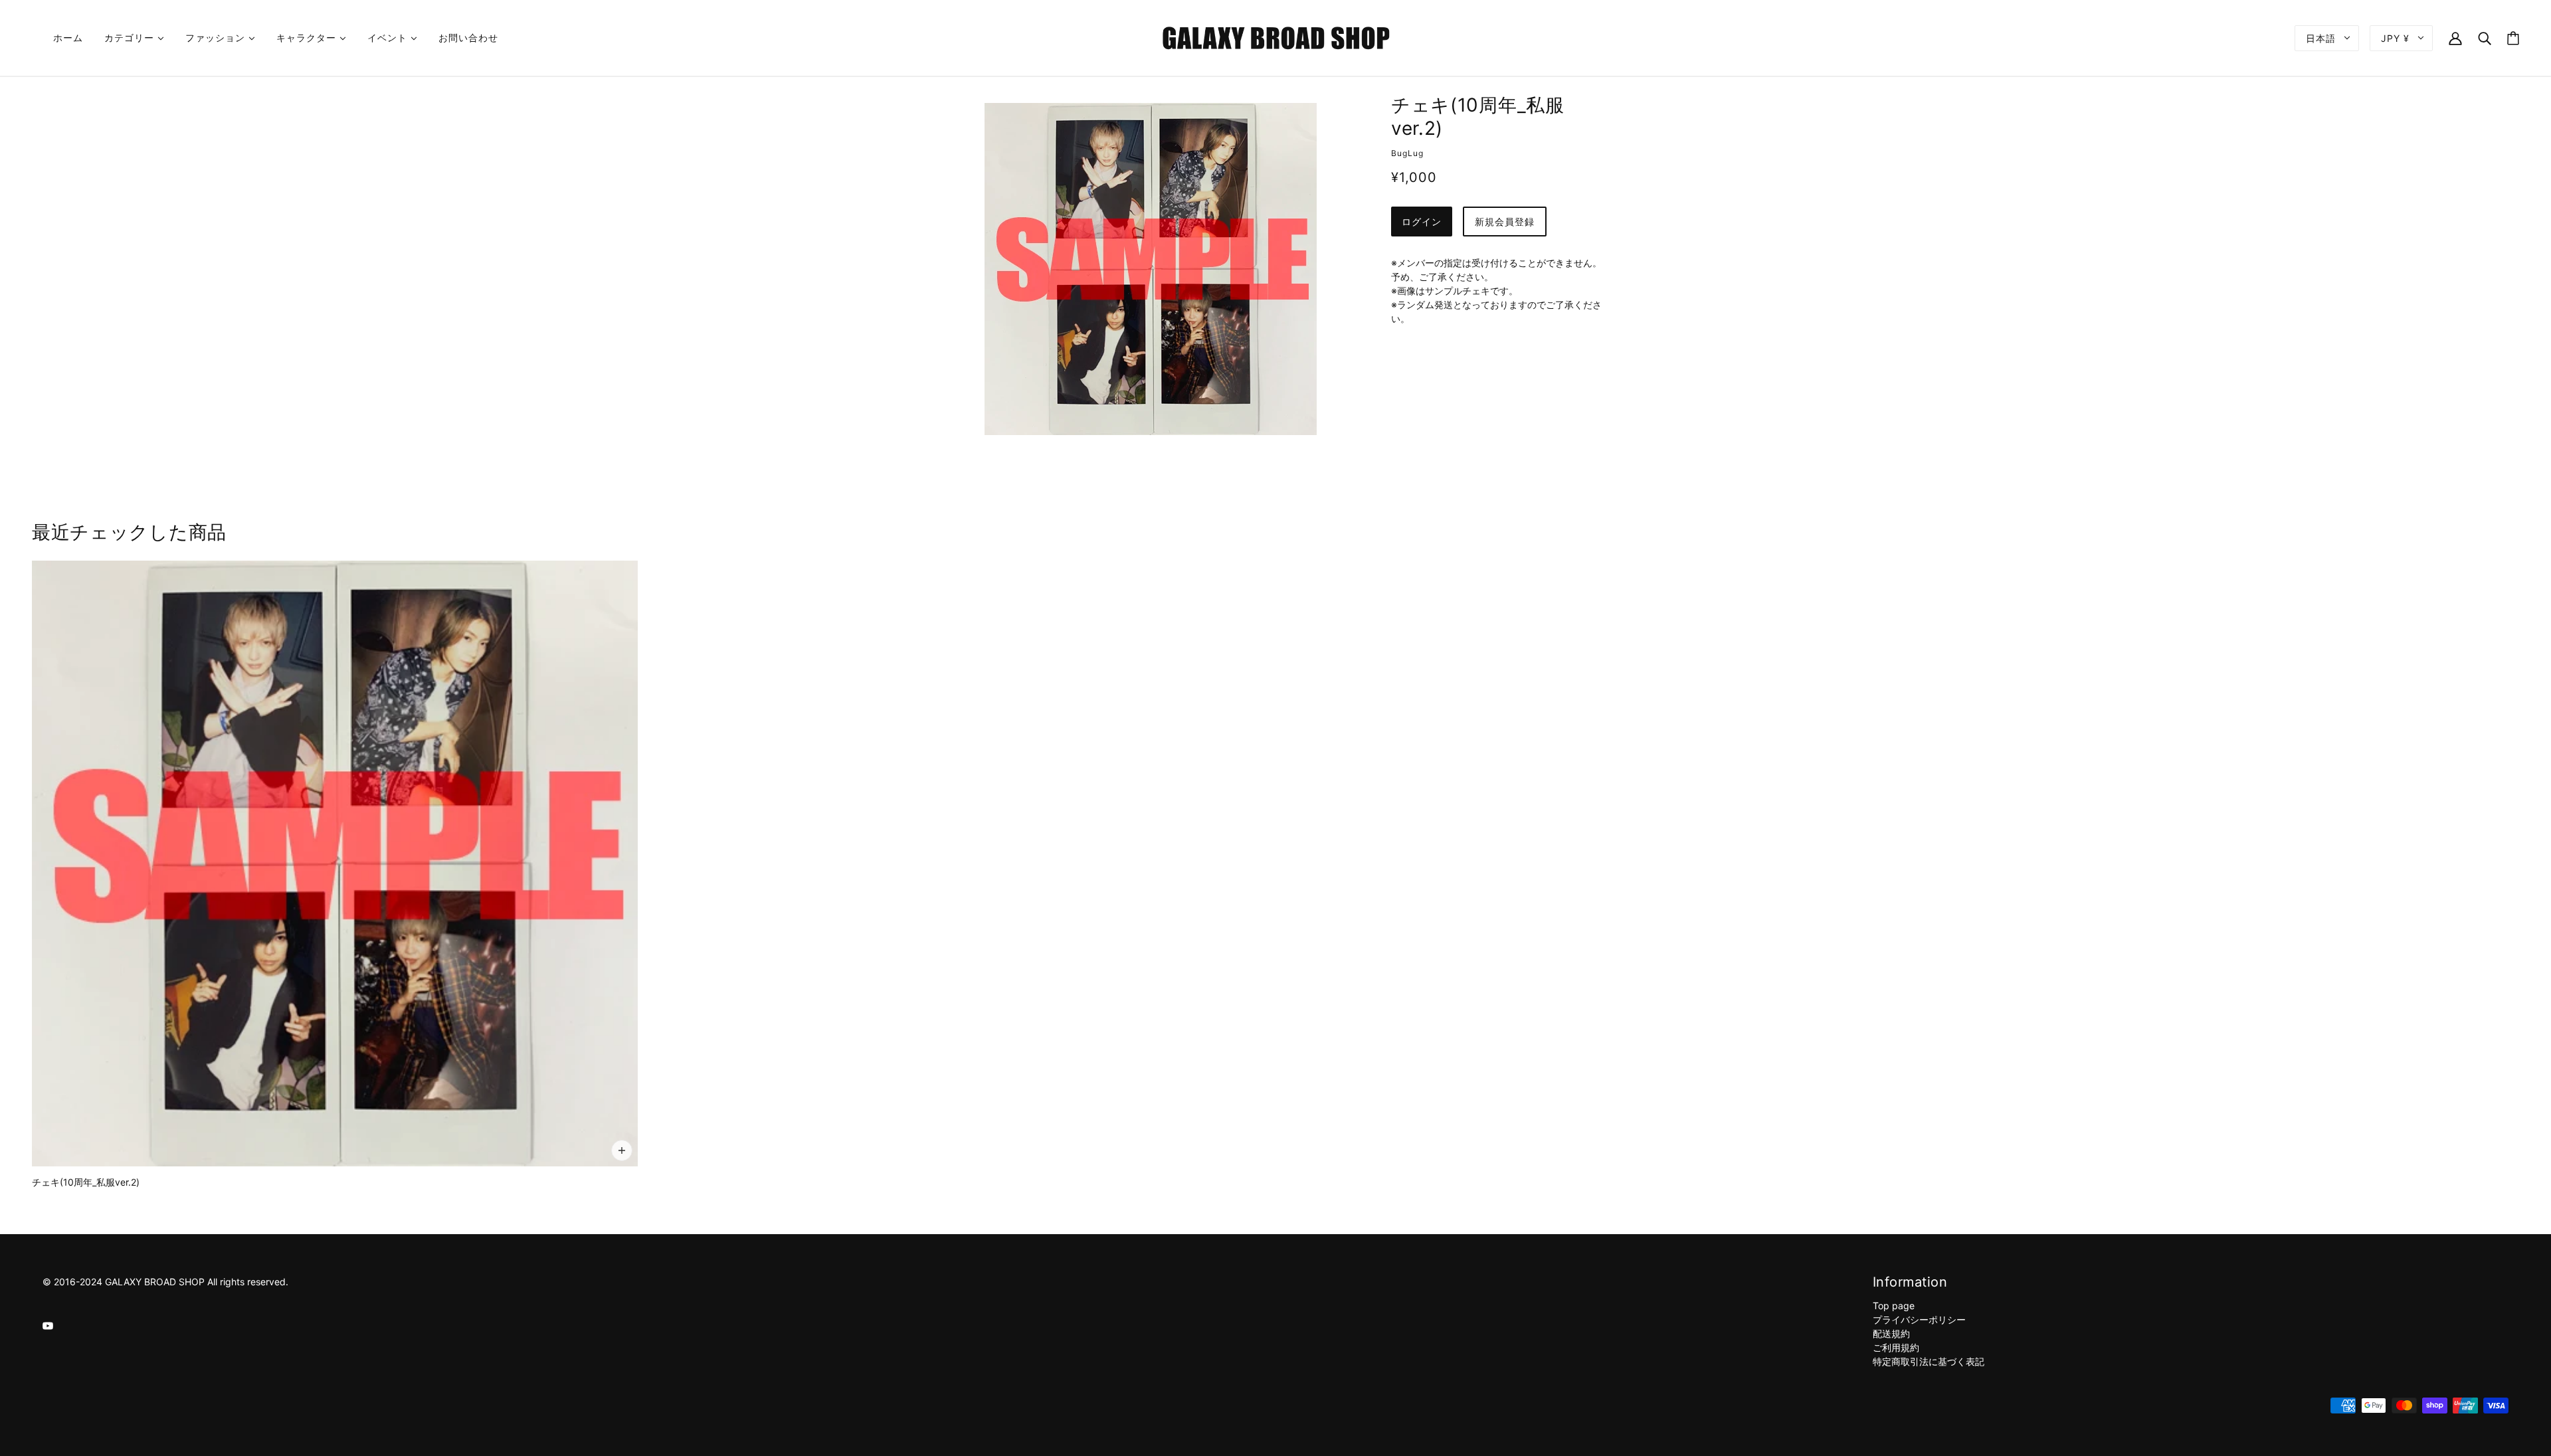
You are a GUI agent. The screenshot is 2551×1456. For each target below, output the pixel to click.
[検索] (2485, 38)
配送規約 (1891, 1333)
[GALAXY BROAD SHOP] (1276, 37)
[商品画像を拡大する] (1151, 269)
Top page (1894, 1306)
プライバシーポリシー (1919, 1319)
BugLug (1407, 153)
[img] (48, 1325)
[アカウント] (2455, 38)
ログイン (1422, 222)
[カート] (2513, 38)
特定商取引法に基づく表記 (1929, 1361)
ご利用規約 (1896, 1347)
